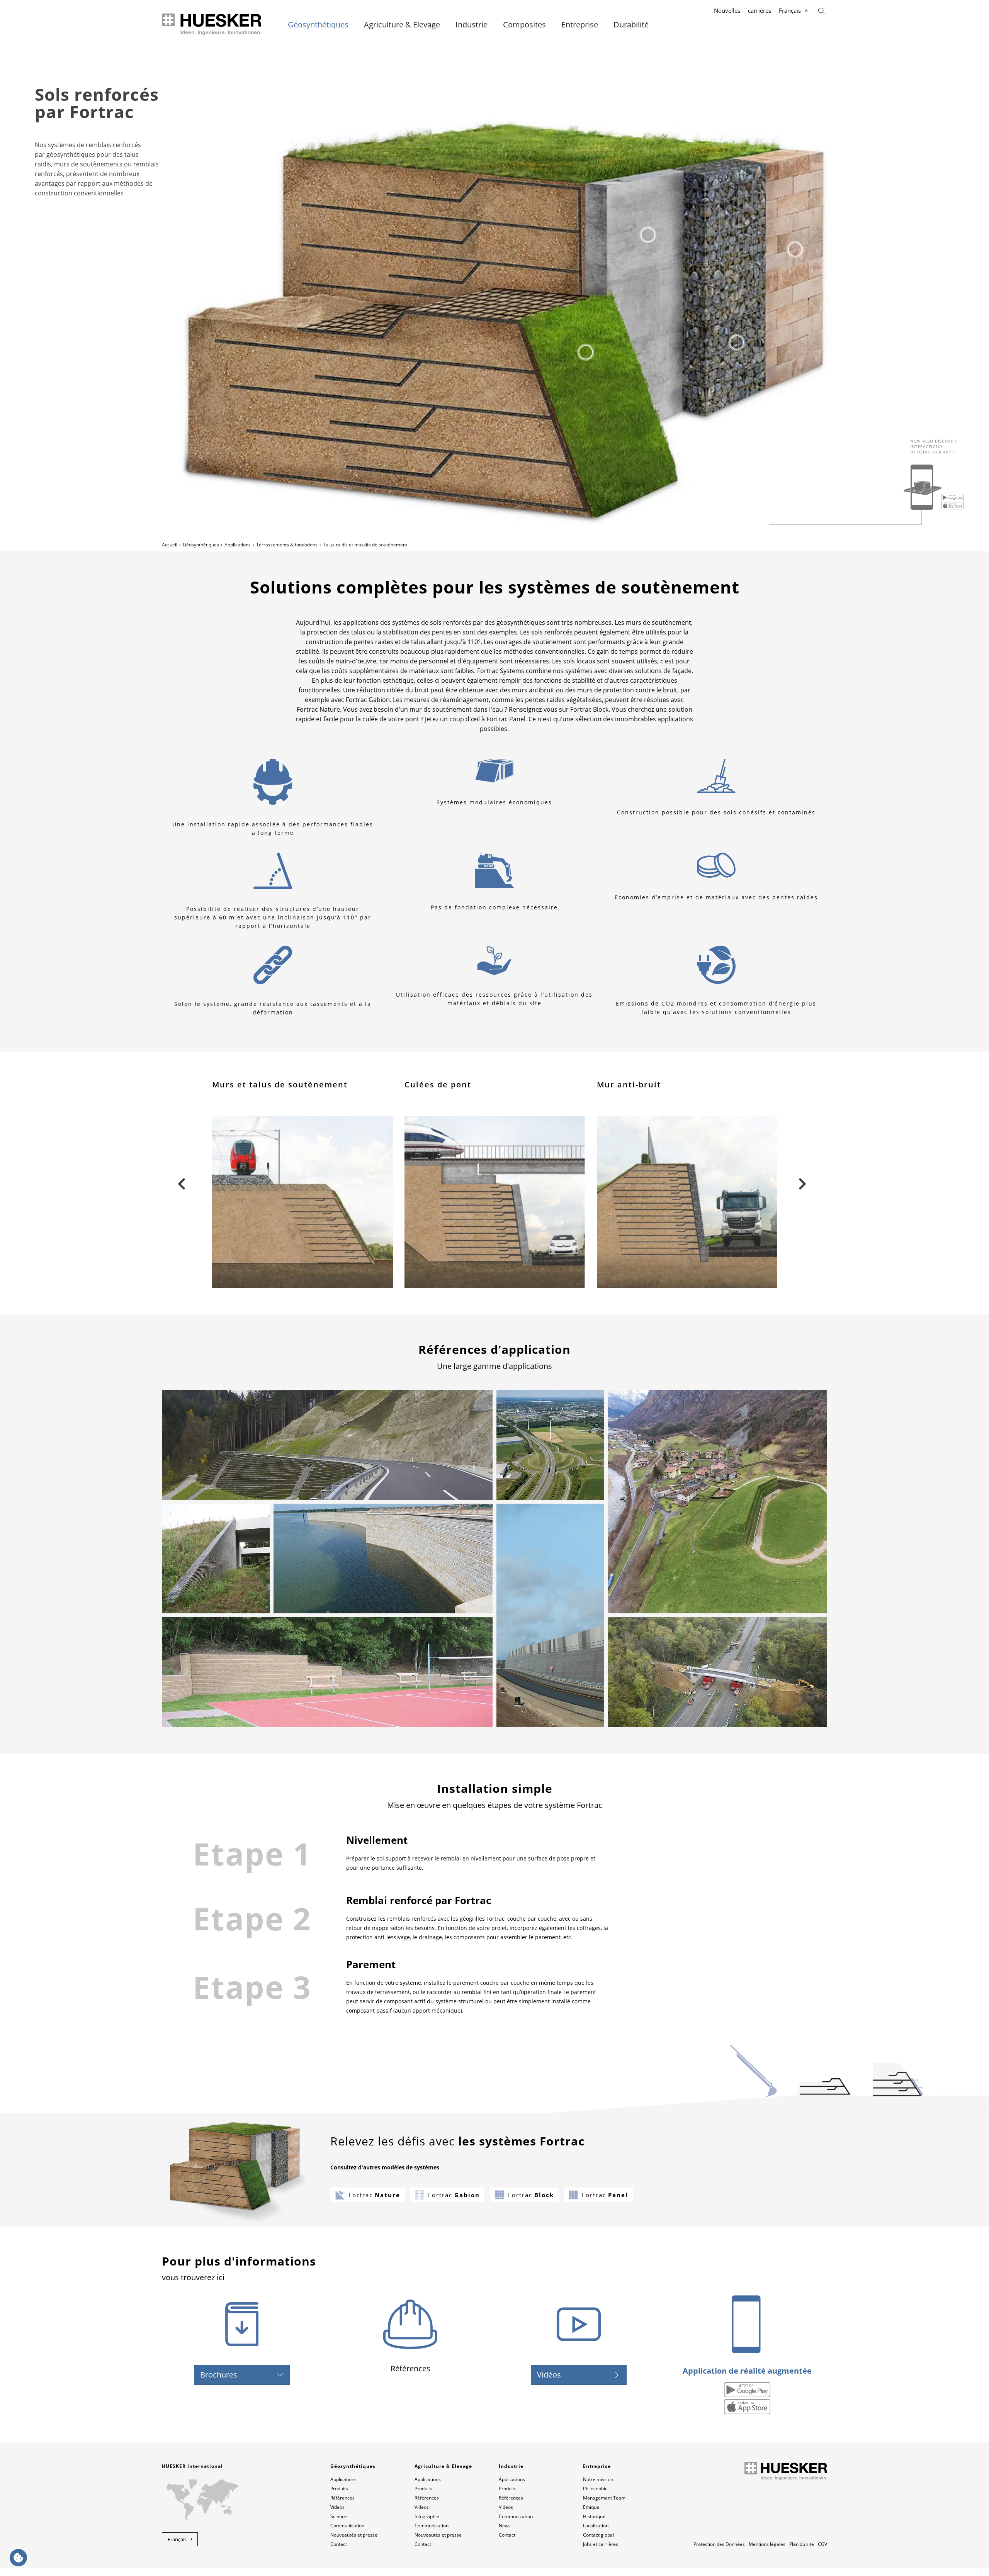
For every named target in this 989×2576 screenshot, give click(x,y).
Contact (339, 2544)
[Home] (212, 25)
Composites (524, 25)
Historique (594, 2516)
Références (342, 2498)
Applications (238, 545)
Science (339, 2516)
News (505, 2526)
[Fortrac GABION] (737, 343)
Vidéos (549, 2375)
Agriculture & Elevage (402, 25)
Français (790, 10)
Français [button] (177, 2539)
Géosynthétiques (318, 25)
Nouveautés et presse (354, 2535)
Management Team (604, 2498)
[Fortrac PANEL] (648, 235)
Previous (181, 1183)
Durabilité (631, 25)
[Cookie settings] (18, 2558)
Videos (337, 2507)
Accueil (170, 545)
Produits (339, 2489)
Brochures (219, 2375)
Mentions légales (767, 2544)
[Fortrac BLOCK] (795, 249)
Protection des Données (719, 2544)
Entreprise (580, 25)
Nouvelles (727, 10)
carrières (760, 10)
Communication (347, 2526)
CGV (822, 2544)
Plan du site (802, 2544)
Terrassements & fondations (287, 545)
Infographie (427, 2516)
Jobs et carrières (601, 2544)
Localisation (596, 2526)
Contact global (598, 2535)
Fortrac (374, 2195)
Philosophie (595, 2489)
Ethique (591, 2507)
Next (802, 1183)
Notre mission (598, 2479)
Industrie (472, 25)
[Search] (822, 10)
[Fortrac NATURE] (586, 352)
